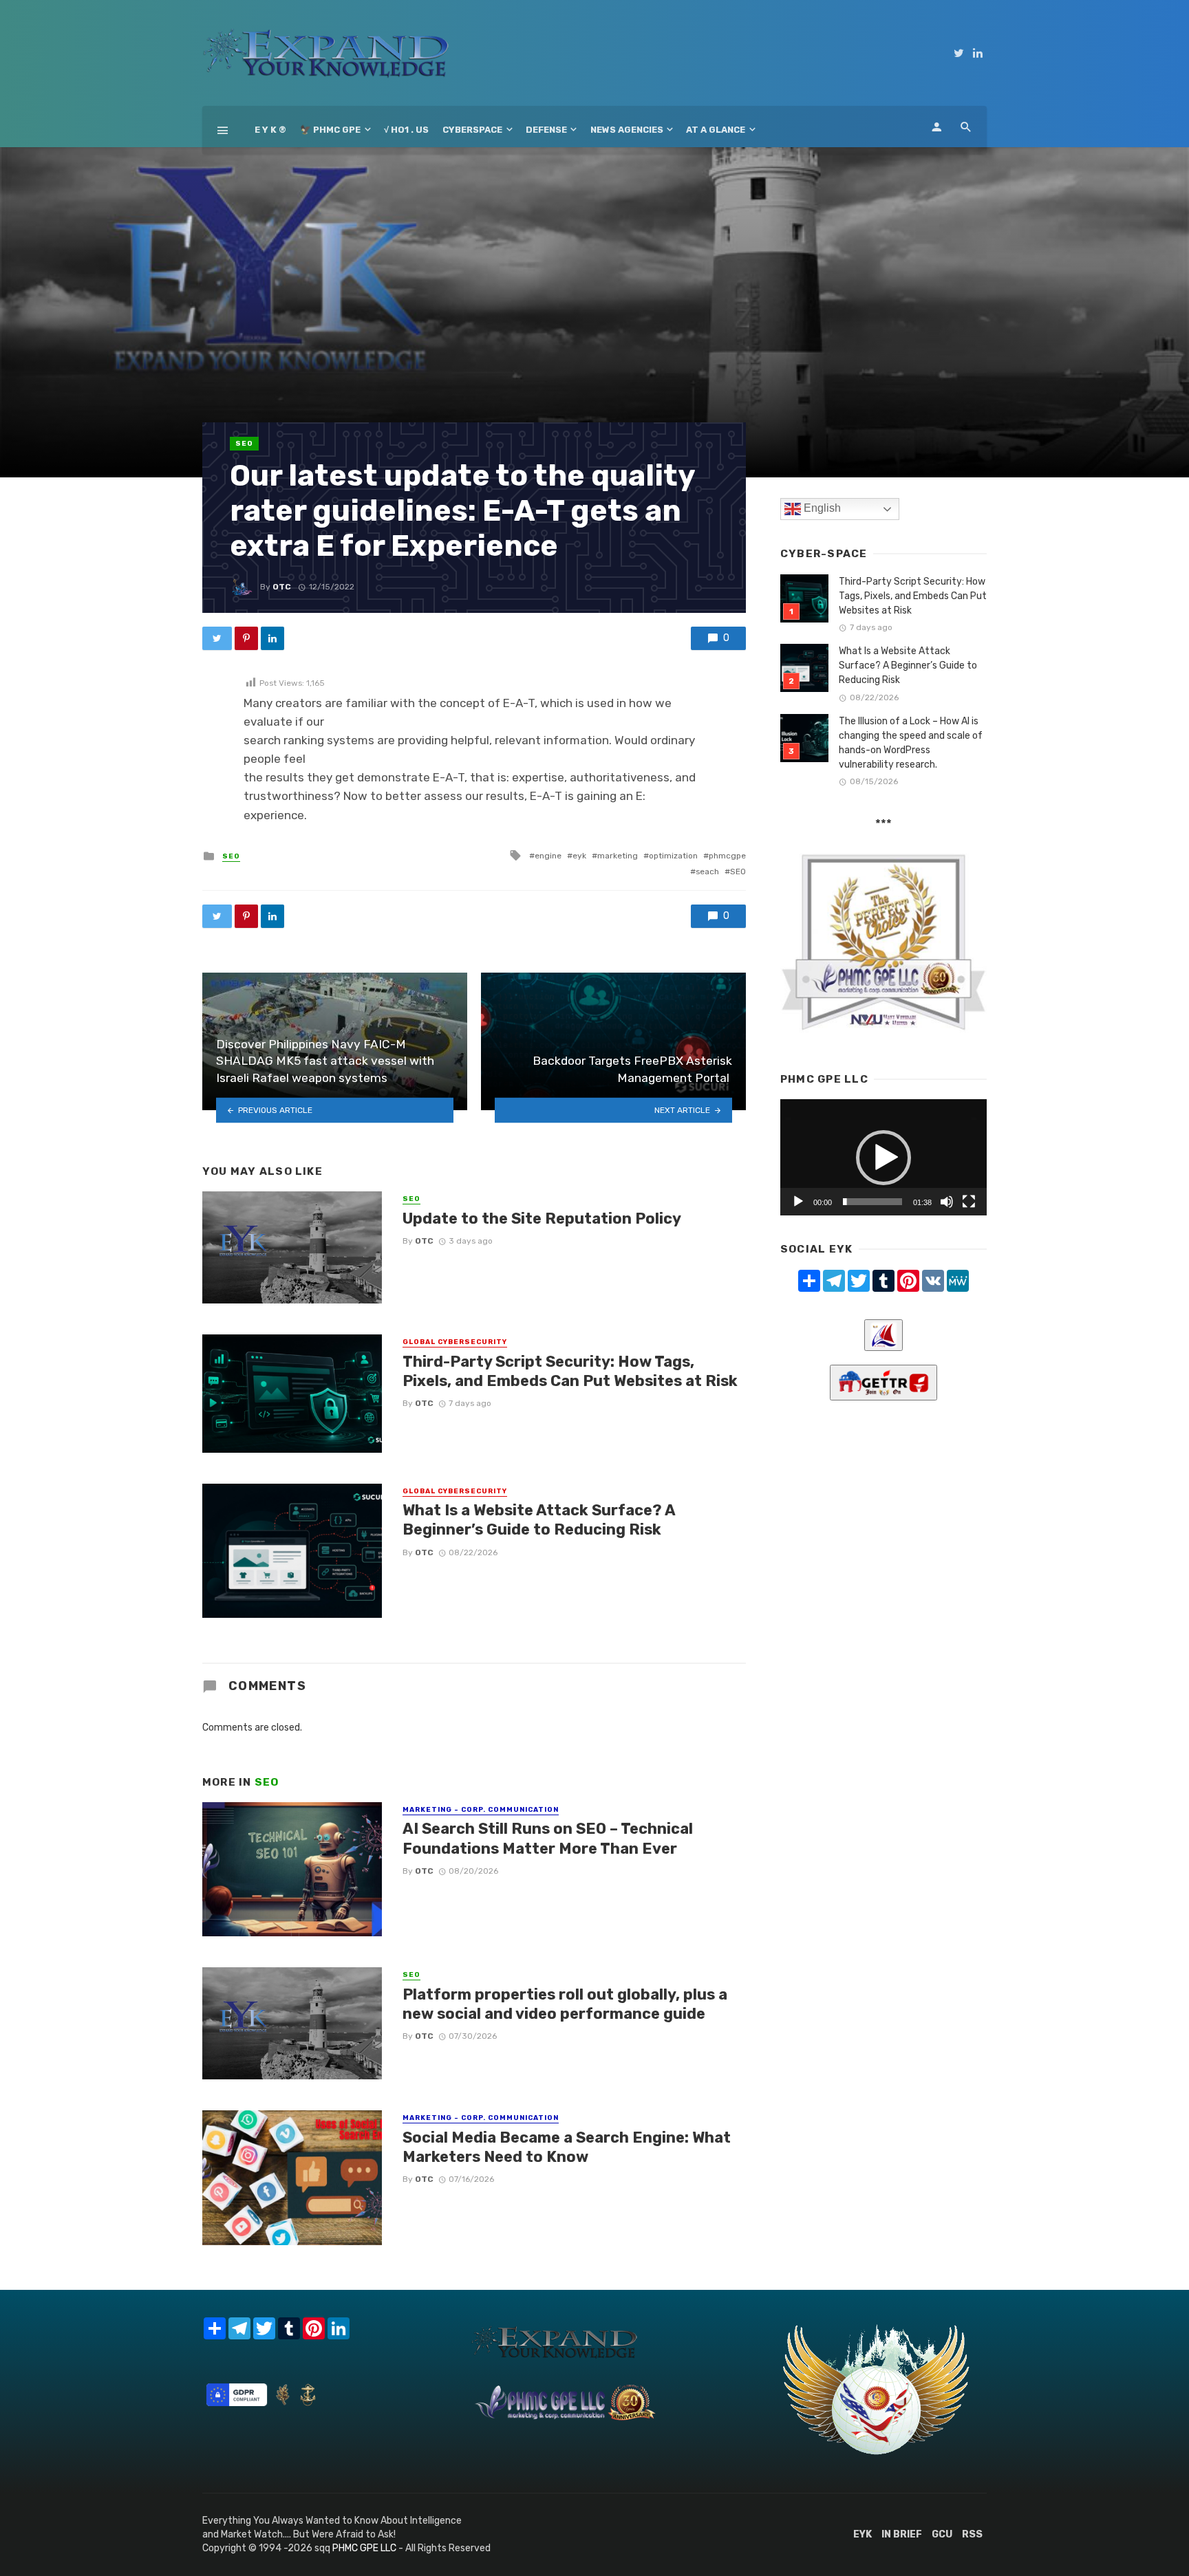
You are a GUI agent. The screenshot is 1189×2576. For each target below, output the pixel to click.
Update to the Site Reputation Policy (542, 1219)
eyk (579, 856)
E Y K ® (270, 130)
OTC (282, 587)
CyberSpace (472, 130)
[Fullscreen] (969, 1202)
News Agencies (627, 130)
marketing (618, 856)
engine (548, 856)
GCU (942, 2534)
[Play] (798, 1202)
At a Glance (716, 130)
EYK (863, 2534)
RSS (972, 2534)
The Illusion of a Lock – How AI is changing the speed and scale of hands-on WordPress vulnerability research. (911, 743)
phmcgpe (727, 856)
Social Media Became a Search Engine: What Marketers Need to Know (567, 2147)
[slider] (872, 1202)
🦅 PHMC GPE (330, 130)
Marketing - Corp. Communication (481, 1810)
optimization (673, 856)
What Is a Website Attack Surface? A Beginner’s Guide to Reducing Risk (539, 1520)
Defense (546, 130)
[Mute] (947, 1202)
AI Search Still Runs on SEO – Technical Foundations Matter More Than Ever (548, 1838)
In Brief (902, 2534)
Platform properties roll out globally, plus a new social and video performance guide (565, 2004)
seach (707, 872)
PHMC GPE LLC (364, 2548)
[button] (883, 1158)
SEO (244, 444)
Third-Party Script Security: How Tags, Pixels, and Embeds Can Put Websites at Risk (570, 1371)
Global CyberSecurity (455, 1342)
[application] (883, 1157)
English (821, 508)
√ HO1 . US (406, 130)
